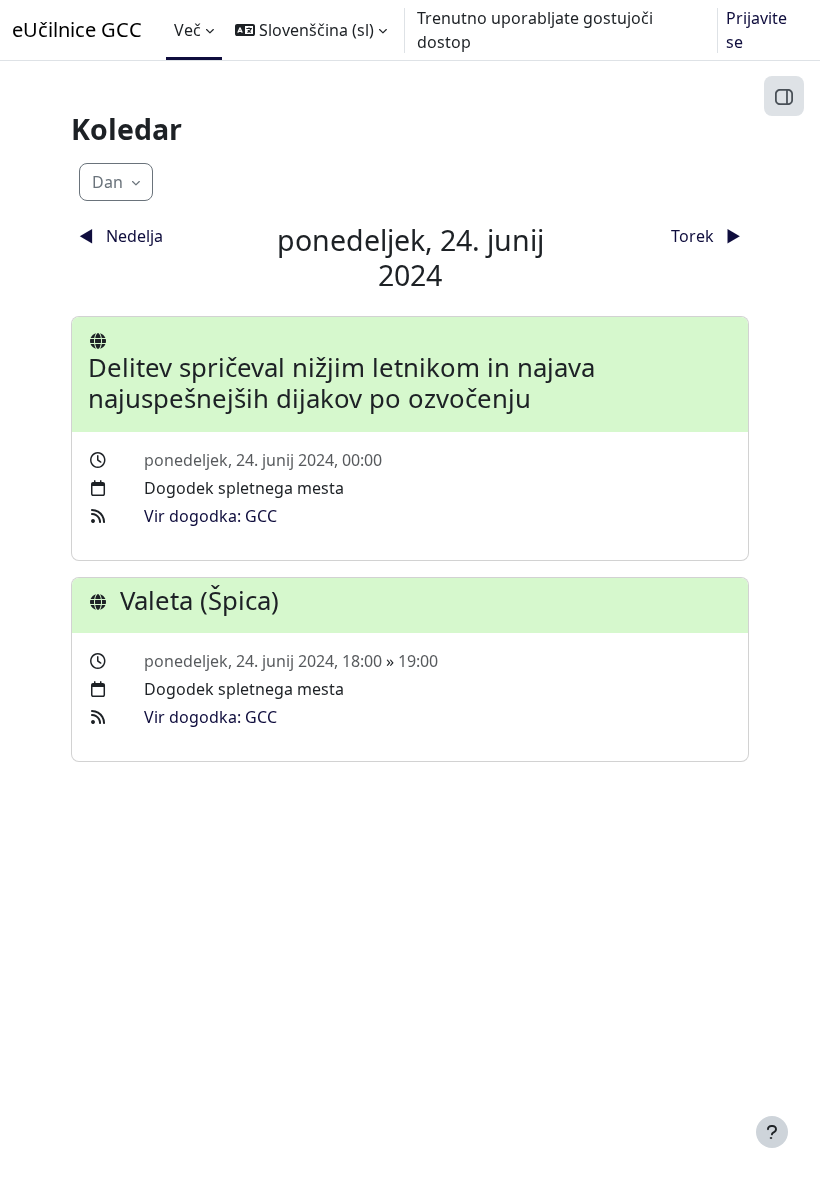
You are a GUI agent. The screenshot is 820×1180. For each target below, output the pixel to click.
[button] (311, 30)
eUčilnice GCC (77, 29)
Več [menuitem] (187, 30)
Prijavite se (756, 30)
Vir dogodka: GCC (210, 516)
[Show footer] (772, 1132)
